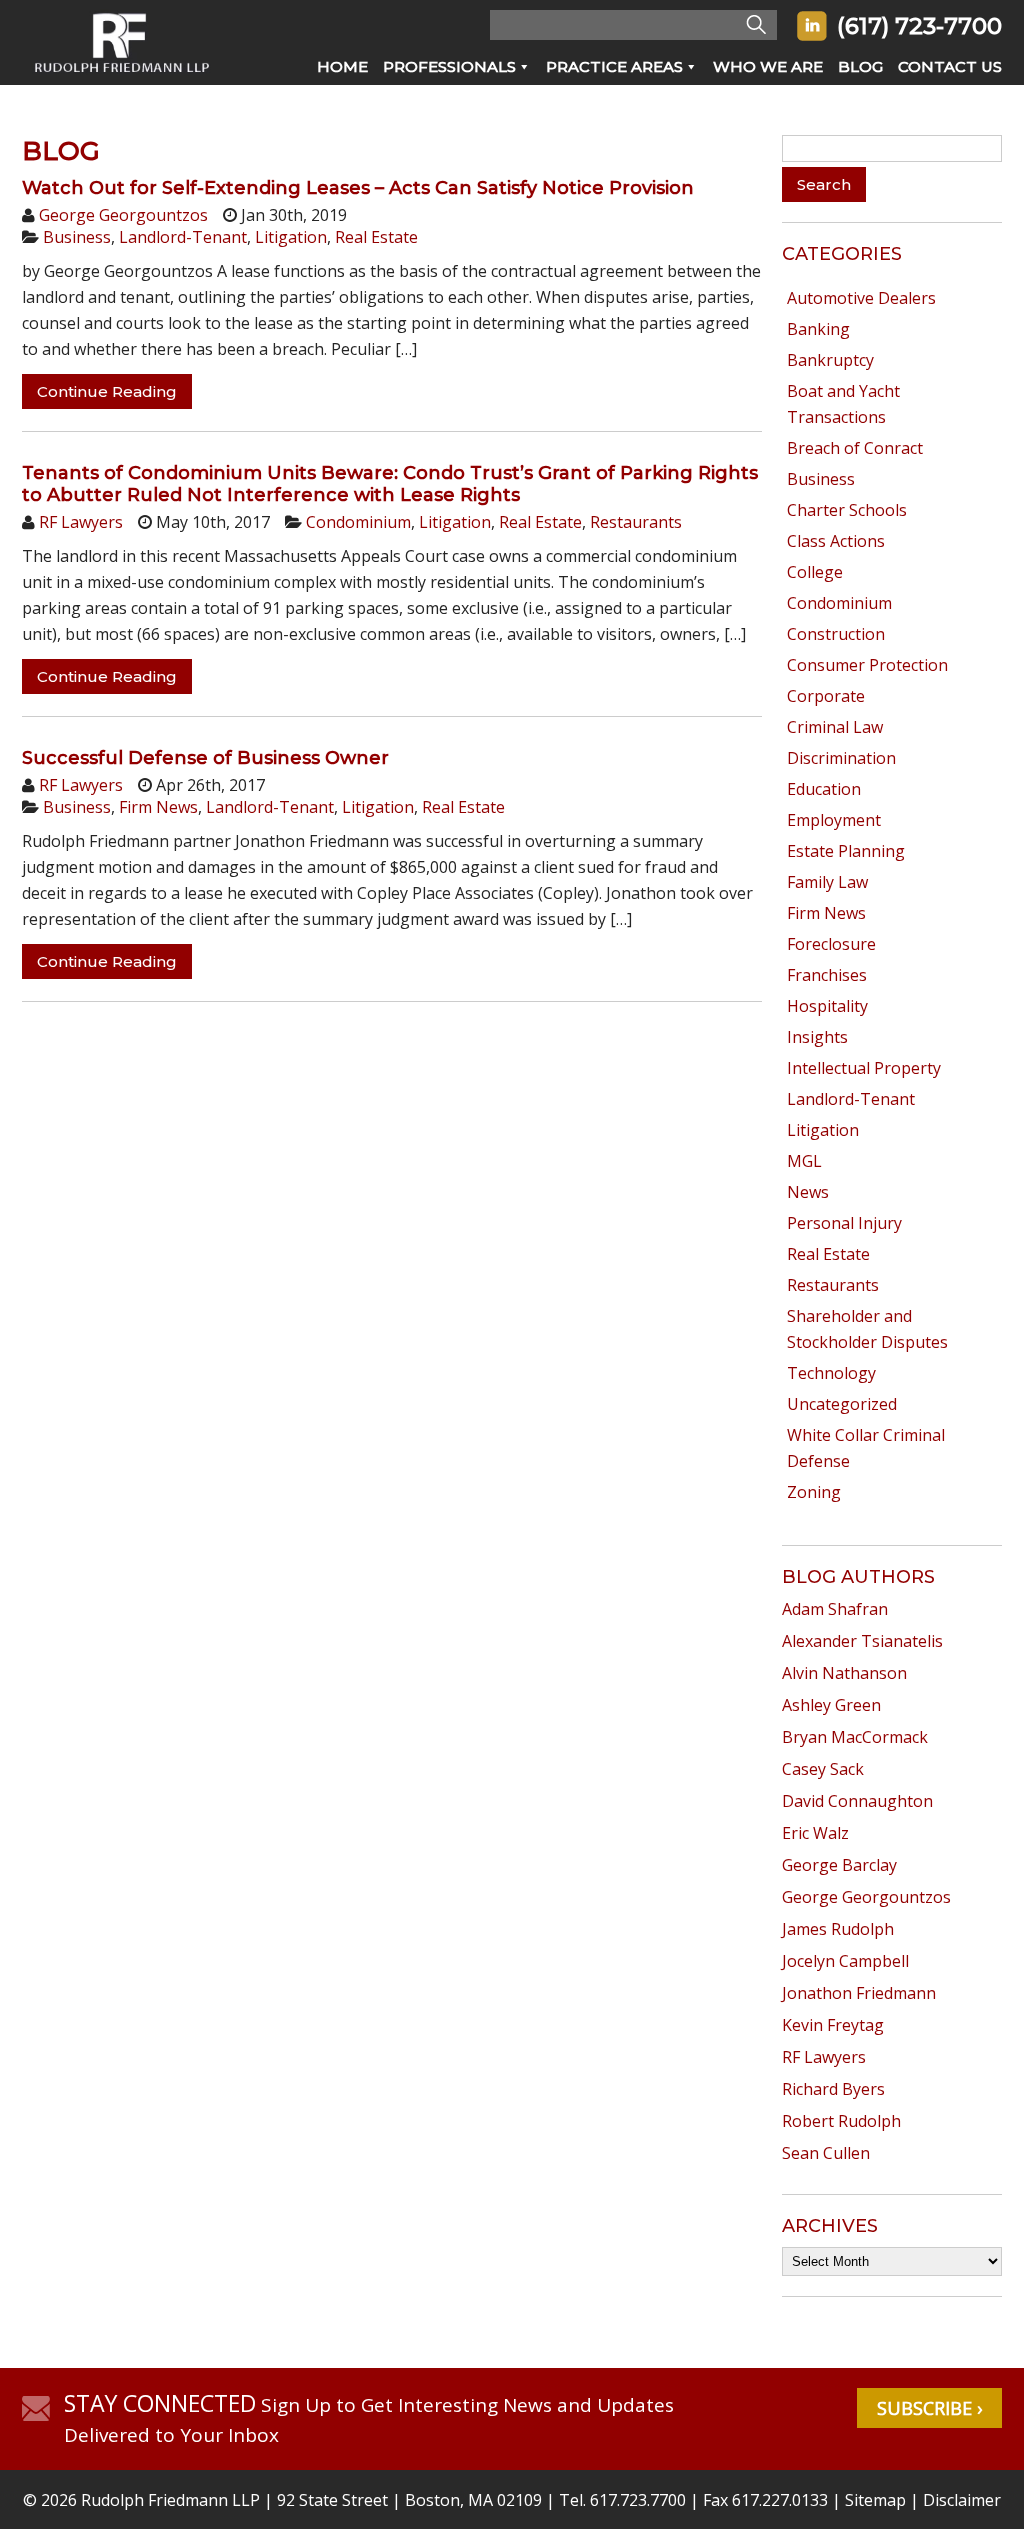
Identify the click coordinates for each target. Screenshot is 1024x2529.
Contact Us (950, 66)
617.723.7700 (638, 2500)
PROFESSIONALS (449, 66)
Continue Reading (107, 391)
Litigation (291, 237)
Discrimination (841, 758)
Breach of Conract (855, 448)
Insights (817, 1037)
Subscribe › (929, 2408)
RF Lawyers (81, 522)
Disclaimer (962, 2500)
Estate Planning (846, 851)
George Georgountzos (123, 215)
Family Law (827, 882)
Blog (860, 66)
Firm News (158, 807)
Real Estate (376, 237)
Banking (818, 329)
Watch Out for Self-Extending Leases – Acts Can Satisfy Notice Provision (358, 188)
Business (77, 237)
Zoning (814, 1492)
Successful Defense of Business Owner (205, 758)
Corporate (826, 696)
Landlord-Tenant (183, 237)
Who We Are (768, 66)
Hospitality (827, 1006)
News (808, 1192)
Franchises (827, 975)
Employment (834, 820)
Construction (836, 634)
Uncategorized (842, 1404)
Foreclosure (831, 944)
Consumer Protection (867, 665)
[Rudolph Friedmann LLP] (122, 79)
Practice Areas (614, 66)
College (815, 572)
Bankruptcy (830, 360)
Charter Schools (847, 510)
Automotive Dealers (861, 298)
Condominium (358, 522)
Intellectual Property (864, 1068)
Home (342, 66)
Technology (831, 1373)
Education (824, 789)
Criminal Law (835, 727)
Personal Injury (844, 1223)
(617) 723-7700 (919, 26)
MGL (804, 1161)
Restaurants (636, 522)
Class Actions (836, 541)
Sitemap (875, 2500)
